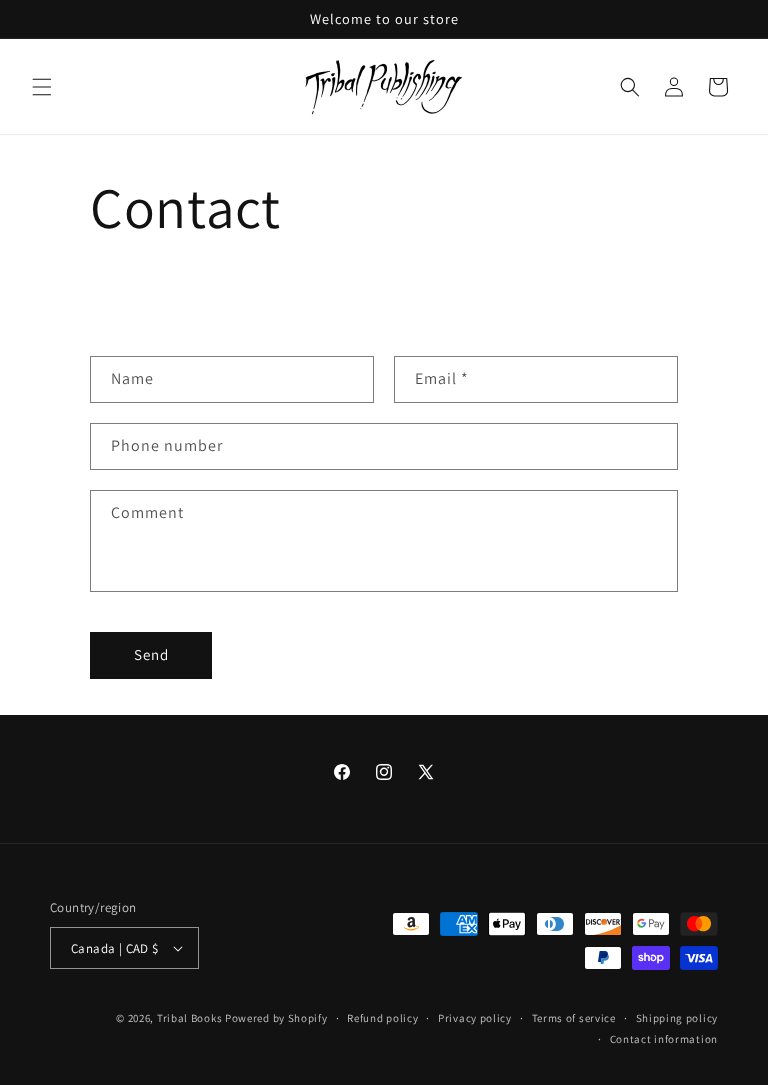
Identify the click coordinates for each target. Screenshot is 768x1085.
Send (151, 654)
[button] (42, 87)
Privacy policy (475, 1018)
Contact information (664, 1039)
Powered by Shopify (276, 1018)
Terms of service (574, 1018)
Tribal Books (189, 1018)
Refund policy (382, 1018)
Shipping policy (677, 1018)
